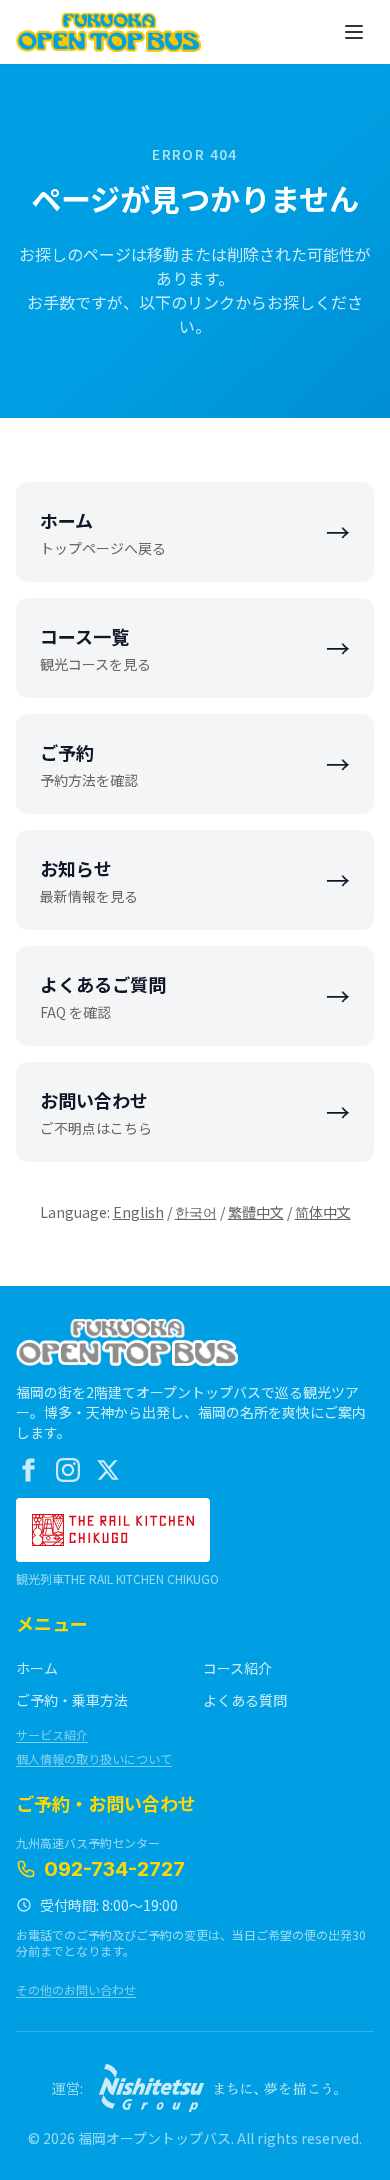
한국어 (196, 1212)
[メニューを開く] (354, 32)
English (138, 1212)
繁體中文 (256, 1212)
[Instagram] (68, 1470)
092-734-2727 (114, 1869)
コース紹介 (237, 1668)
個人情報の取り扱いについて (94, 1759)
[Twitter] (108, 1470)
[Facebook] (28, 1470)
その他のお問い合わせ (76, 1989)
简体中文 (323, 1212)
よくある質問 (245, 1700)
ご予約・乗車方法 (72, 1700)
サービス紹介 (52, 1735)
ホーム (37, 1668)
